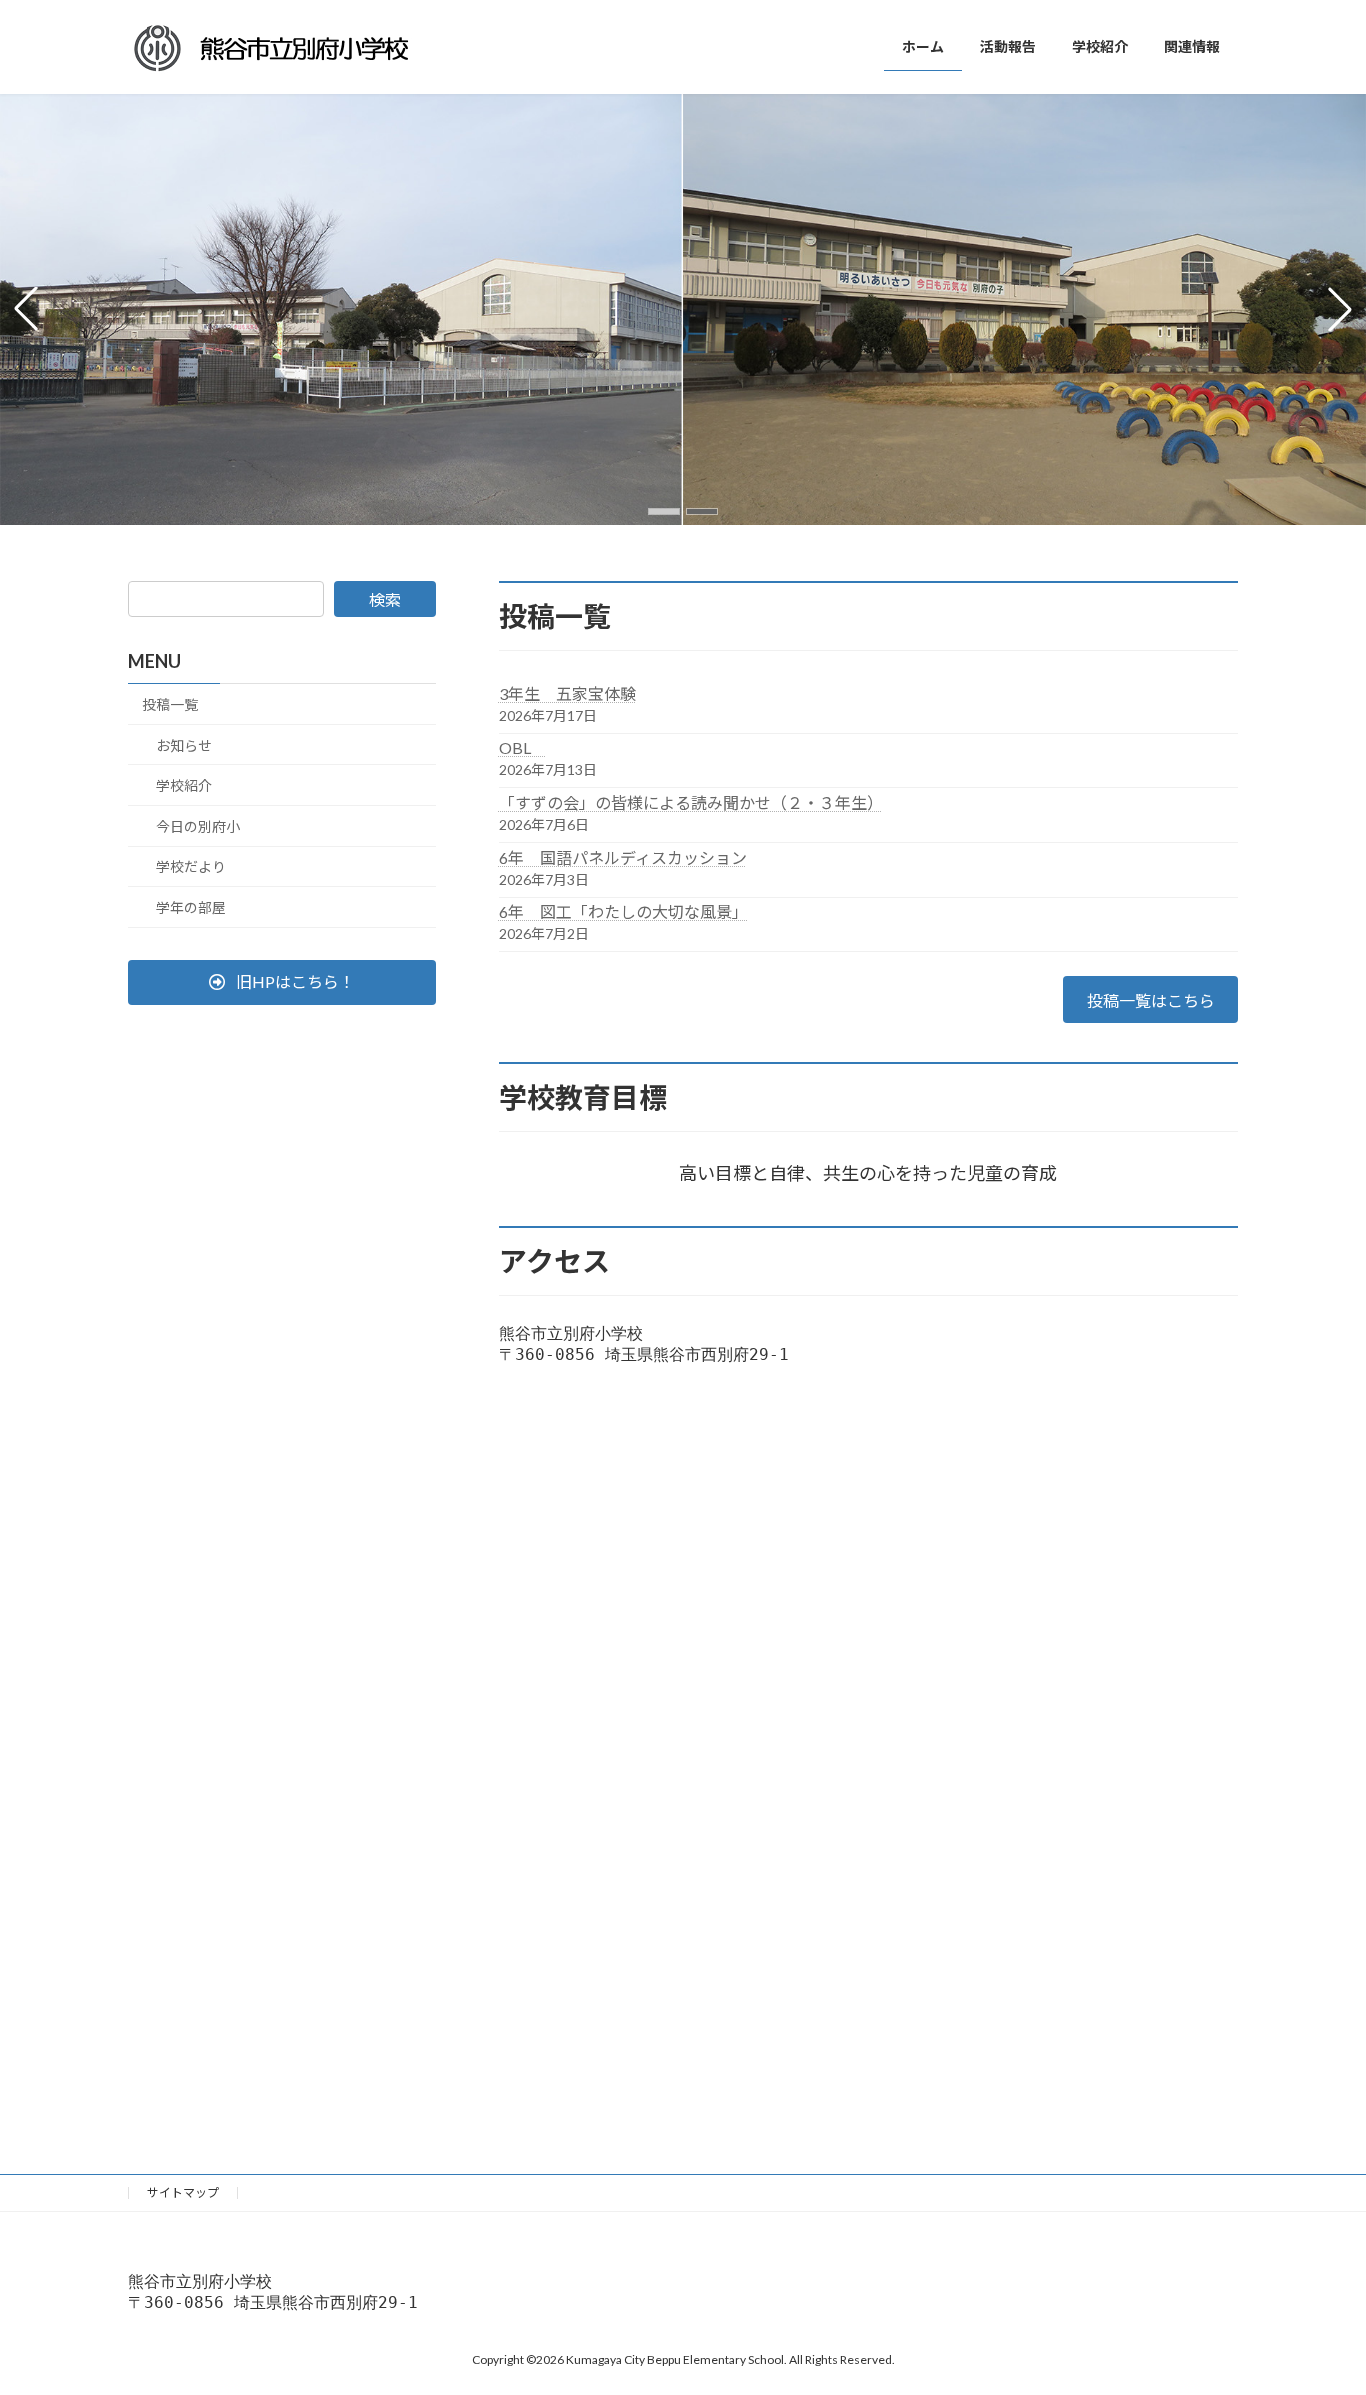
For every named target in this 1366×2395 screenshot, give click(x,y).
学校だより (191, 866)
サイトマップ (183, 2192)
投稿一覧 (170, 704)
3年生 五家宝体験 (567, 693)
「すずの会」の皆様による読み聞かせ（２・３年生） (691, 802)
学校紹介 (184, 785)
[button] (664, 511)
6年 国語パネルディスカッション (623, 857)
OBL (523, 747)
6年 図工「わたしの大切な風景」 (623, 911)
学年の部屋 (191, 907)
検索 (385, 599)
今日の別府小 (198, 826)
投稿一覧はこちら (1151, 1000)
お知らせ (184, 745)
